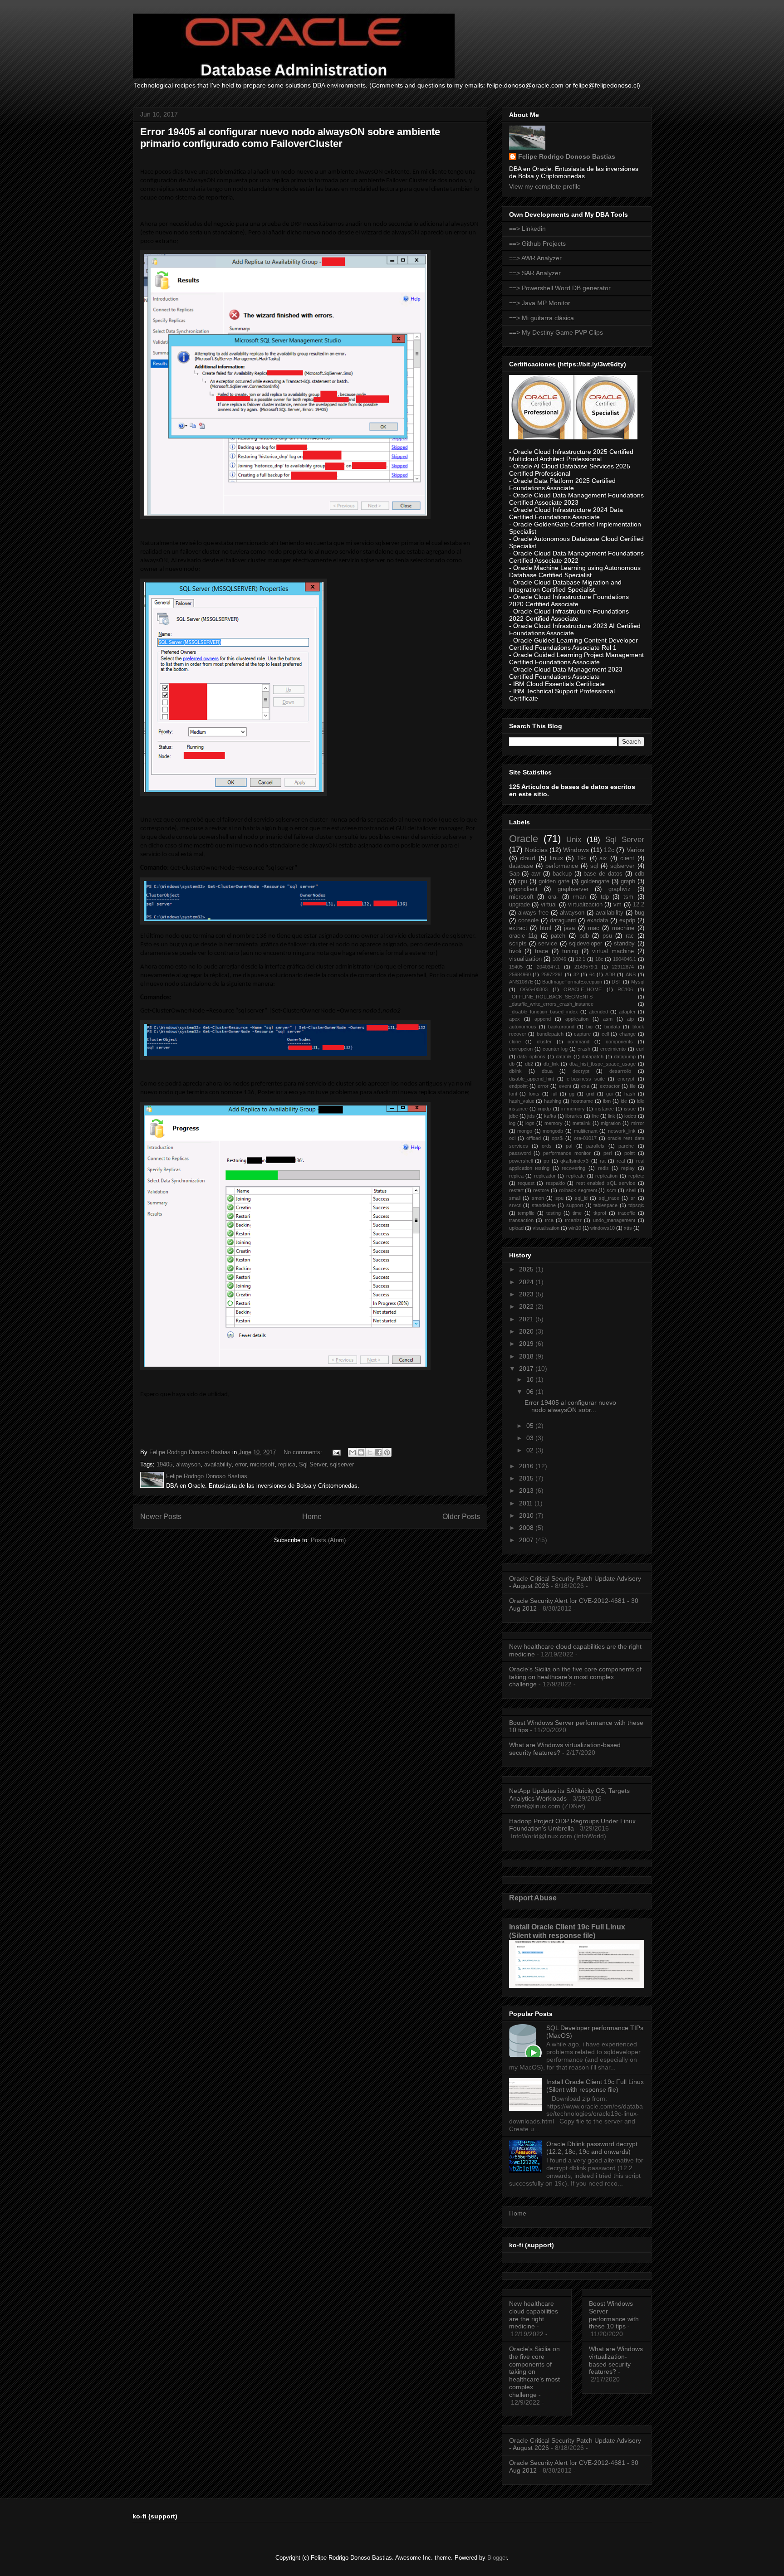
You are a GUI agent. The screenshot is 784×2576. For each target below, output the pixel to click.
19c (582, 858)
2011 (527, 1503)
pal (569, 1146)
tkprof (600, 1213)
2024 (527, 1282)
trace (541, 951)
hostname (582, 1101)
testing (554, 1213)
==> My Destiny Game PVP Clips (556, 332)
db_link (551, 1064)
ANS (631, 974)
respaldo (555, 1183)
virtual (549, 905)
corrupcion (521, 1049)
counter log (555, 1049)
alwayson (188, 1464)
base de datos (603, 874)
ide (624, 1101)
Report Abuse (533, 1898)
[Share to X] (370, 1452)
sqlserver (342, 1464)
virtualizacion (585, 905)
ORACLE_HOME (583, 989)
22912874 (623, 967)
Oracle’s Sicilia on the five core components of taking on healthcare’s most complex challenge (575, 1677)
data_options (531, 1057)
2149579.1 (586, 967)
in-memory (573, 1109)
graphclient (523, 889)
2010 (527, 1515)
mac (594, 928)
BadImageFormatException (572, 982)
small (515, 1198)
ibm (607, 1101)
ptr (546, 1161)
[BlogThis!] (361, 1452)
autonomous (523, 1027)
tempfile (526, 1213)
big (589, 1027)
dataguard (563, 920)
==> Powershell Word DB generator (560, 288)
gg (572, 1094)
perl (608, 1153)
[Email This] (353, 1452)
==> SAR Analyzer (535, 273)
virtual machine (613, 951)
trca (549, 1220)
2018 (527, 1356)
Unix (574, 840)
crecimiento (613, 1049)
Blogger (497, 2558)
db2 (529, 1064)
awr (536, 874)
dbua (547, 1071)
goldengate (595, 881)
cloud (528, 858)
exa (585, 1086)
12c (609, 850)
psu (607, 936)
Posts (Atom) (328, 1540)
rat (603, 1161)
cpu (522, 881)
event (565, 1086)
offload (534, 1138)
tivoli (515, 951)
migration (611, 1123)
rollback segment (578, 1190)
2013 (527, 1490)
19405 (164, 1464)
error (241, 1464)
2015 (527, 1478)
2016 (527, 1466)
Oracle (524, 839)
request (526, 1183)
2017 (527, 1368)
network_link (622, 1131)
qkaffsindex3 (574, 1161)
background (561, 1027)
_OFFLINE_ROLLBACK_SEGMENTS (551, 997)
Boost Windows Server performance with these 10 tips (614, 2315)
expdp (627, 920)
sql (594, 866)
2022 (527, 1306)
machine (623, 928)
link (612, 1116)
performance (562, 866)
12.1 (581, 959)
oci (512, 1138)
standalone (544, 1205)
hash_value (522, 1101)
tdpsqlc (636, 1205)
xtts (628, 1228)
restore (541, 1190)
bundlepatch (550, 1034)
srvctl (515, 1205)
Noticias (536, 850)
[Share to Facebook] (378, 1452)
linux (556, 858)
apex (514, 1019)
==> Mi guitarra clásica (541, 318)
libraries (574, 1116)
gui (609, 1094)
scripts (518, 944)
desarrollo (620, 1071)
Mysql (638, 982)
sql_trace (609, 1198)
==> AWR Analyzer (535, 258)
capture (582, 1034)
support (575, 1205)
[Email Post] (336, 1452)
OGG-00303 (534, 989)
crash (584, 1049)
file (633, 1086)
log (512, 1123)
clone (515, 1042)
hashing (553, 1101)
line (595, 1116)
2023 (527, 1294)
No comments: (304, 1452)
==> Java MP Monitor (540, 303)
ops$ (557, 1138)
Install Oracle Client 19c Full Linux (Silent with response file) (567, 1931)
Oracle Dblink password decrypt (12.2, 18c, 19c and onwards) (592, 2148)
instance (605, 1109)
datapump (625, 1057)
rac (630, 936)
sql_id (581, 1198)
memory (554, 1123)
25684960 (520, 974)
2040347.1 (548, 967)
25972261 (552, 974)
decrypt (581, 1071)
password (520, 1153)
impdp (544, 1109)
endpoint (518, 1086)
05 (531, 1426)
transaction (521, 1220)
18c (599, 959)
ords (547, 1146)
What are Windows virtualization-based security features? (616, 2360)
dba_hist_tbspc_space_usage (603, 1064)
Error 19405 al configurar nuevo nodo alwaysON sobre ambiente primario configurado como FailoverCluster (290, 138)
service (548, 944)
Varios (635, 850)
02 (531, 1450)
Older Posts (461, 1517)
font (513, 1094)
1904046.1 (625, 959)
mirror (638, 1123)
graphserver (573, 889)
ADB (610, 974)
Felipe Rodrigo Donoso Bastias (567, 156)
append (543, 1019)
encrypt (626, 1079)
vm (617, 905)
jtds (531, 1116)
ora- (553, 897)
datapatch (593, 1057)
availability (218, 1464)
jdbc (514, 1116)
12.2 (639, 905)
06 (531, 1392)
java (569, 928)
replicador (545, 1176)
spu (559, 1198)
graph (628, 881)
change (627, 1034)
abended (598, 1012)
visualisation (546, 1228)
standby (624, 944)
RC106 (625, 989)
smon (538, 1198)
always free (533, 913)
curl (640, 1049)
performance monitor (567, 1153)
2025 (527, 1269)
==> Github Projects (537, 243)
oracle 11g (523, 936)
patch (558, 936)
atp (630, 1019)
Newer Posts (161, 1517)
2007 (527, 1540)
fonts (534, 1094)
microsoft (262, 1464)
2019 (527, 1344)
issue (630, 1109)
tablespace (605, 1205)
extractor (610, 1086)
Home (312, 1517)
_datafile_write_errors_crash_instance (551, 1004)
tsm (628, 897)
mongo (525, 1131)
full (554, 1094)
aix (603, 858)
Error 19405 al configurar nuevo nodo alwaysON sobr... (570, 1406)
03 (531, 1438)
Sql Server (313, 1464)
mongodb (553, 1131)
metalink (582, 1123)
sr (633, 1198)
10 (531, 1379)
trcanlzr (573, 1220)
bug (639, 913)
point (630, 1153)
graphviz (620, 889)
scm (611, 1190)
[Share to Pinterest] (387, 1452)
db (512, 1064)
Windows (576, 850)
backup (562, 874)
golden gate (554, 881)
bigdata (612, 1027)
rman (579, 897)
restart (516, 1190)
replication (606, 1176)
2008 (527, 1528)
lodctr (630, 1116)
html (546, 928)
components (619, 1042)
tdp (605, 897)
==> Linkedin (527, 229)
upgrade (519, 905)
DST (617, 982)
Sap (514, 874)
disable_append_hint (532, 1079)
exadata (598, 920)
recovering (573, 1168)
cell (605, 1034)
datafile (563, 1057)
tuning (570, 951)
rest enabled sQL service (606, 1183)
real (621, 1161)
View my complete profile (545, 186)
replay (628, 1168)
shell (631, 1190)
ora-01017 (585, 1138)
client (627, 858)
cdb (639, 874)
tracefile (627, 1213)
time (577, 1213)
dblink (515, 1071)
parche (626, 1146)
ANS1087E (521, 982)
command (578, 1042)
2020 (527, 1331)
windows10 (603, 1228)
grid (590, 1094)
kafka (550, 1116)
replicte (636, 1176)
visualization (525, 959)
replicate (576, 1176)
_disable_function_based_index (544, 1012)
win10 (575, 1228)
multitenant (586, 1131)
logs (530, 1123)
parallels (595, 1146)
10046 (559, 959)
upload (516, 1228)
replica (287, 1464)
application (577, 1019)
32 (576, 974)
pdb (584, 936)
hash (630, 1094)
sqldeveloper (586, 944)
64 (592, 974)
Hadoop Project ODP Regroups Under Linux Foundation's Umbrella (572, 1825)
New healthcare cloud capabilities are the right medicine (534, 2315)
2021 (527, 1319)
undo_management (614, 1220)
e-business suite (586, 1079)
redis (603, 1168)
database (521, 866)
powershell (521, 1161)
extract (518, 928)
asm (608, 1019)
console (528, 920)
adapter (627, 1012)
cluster (544, 1042)
